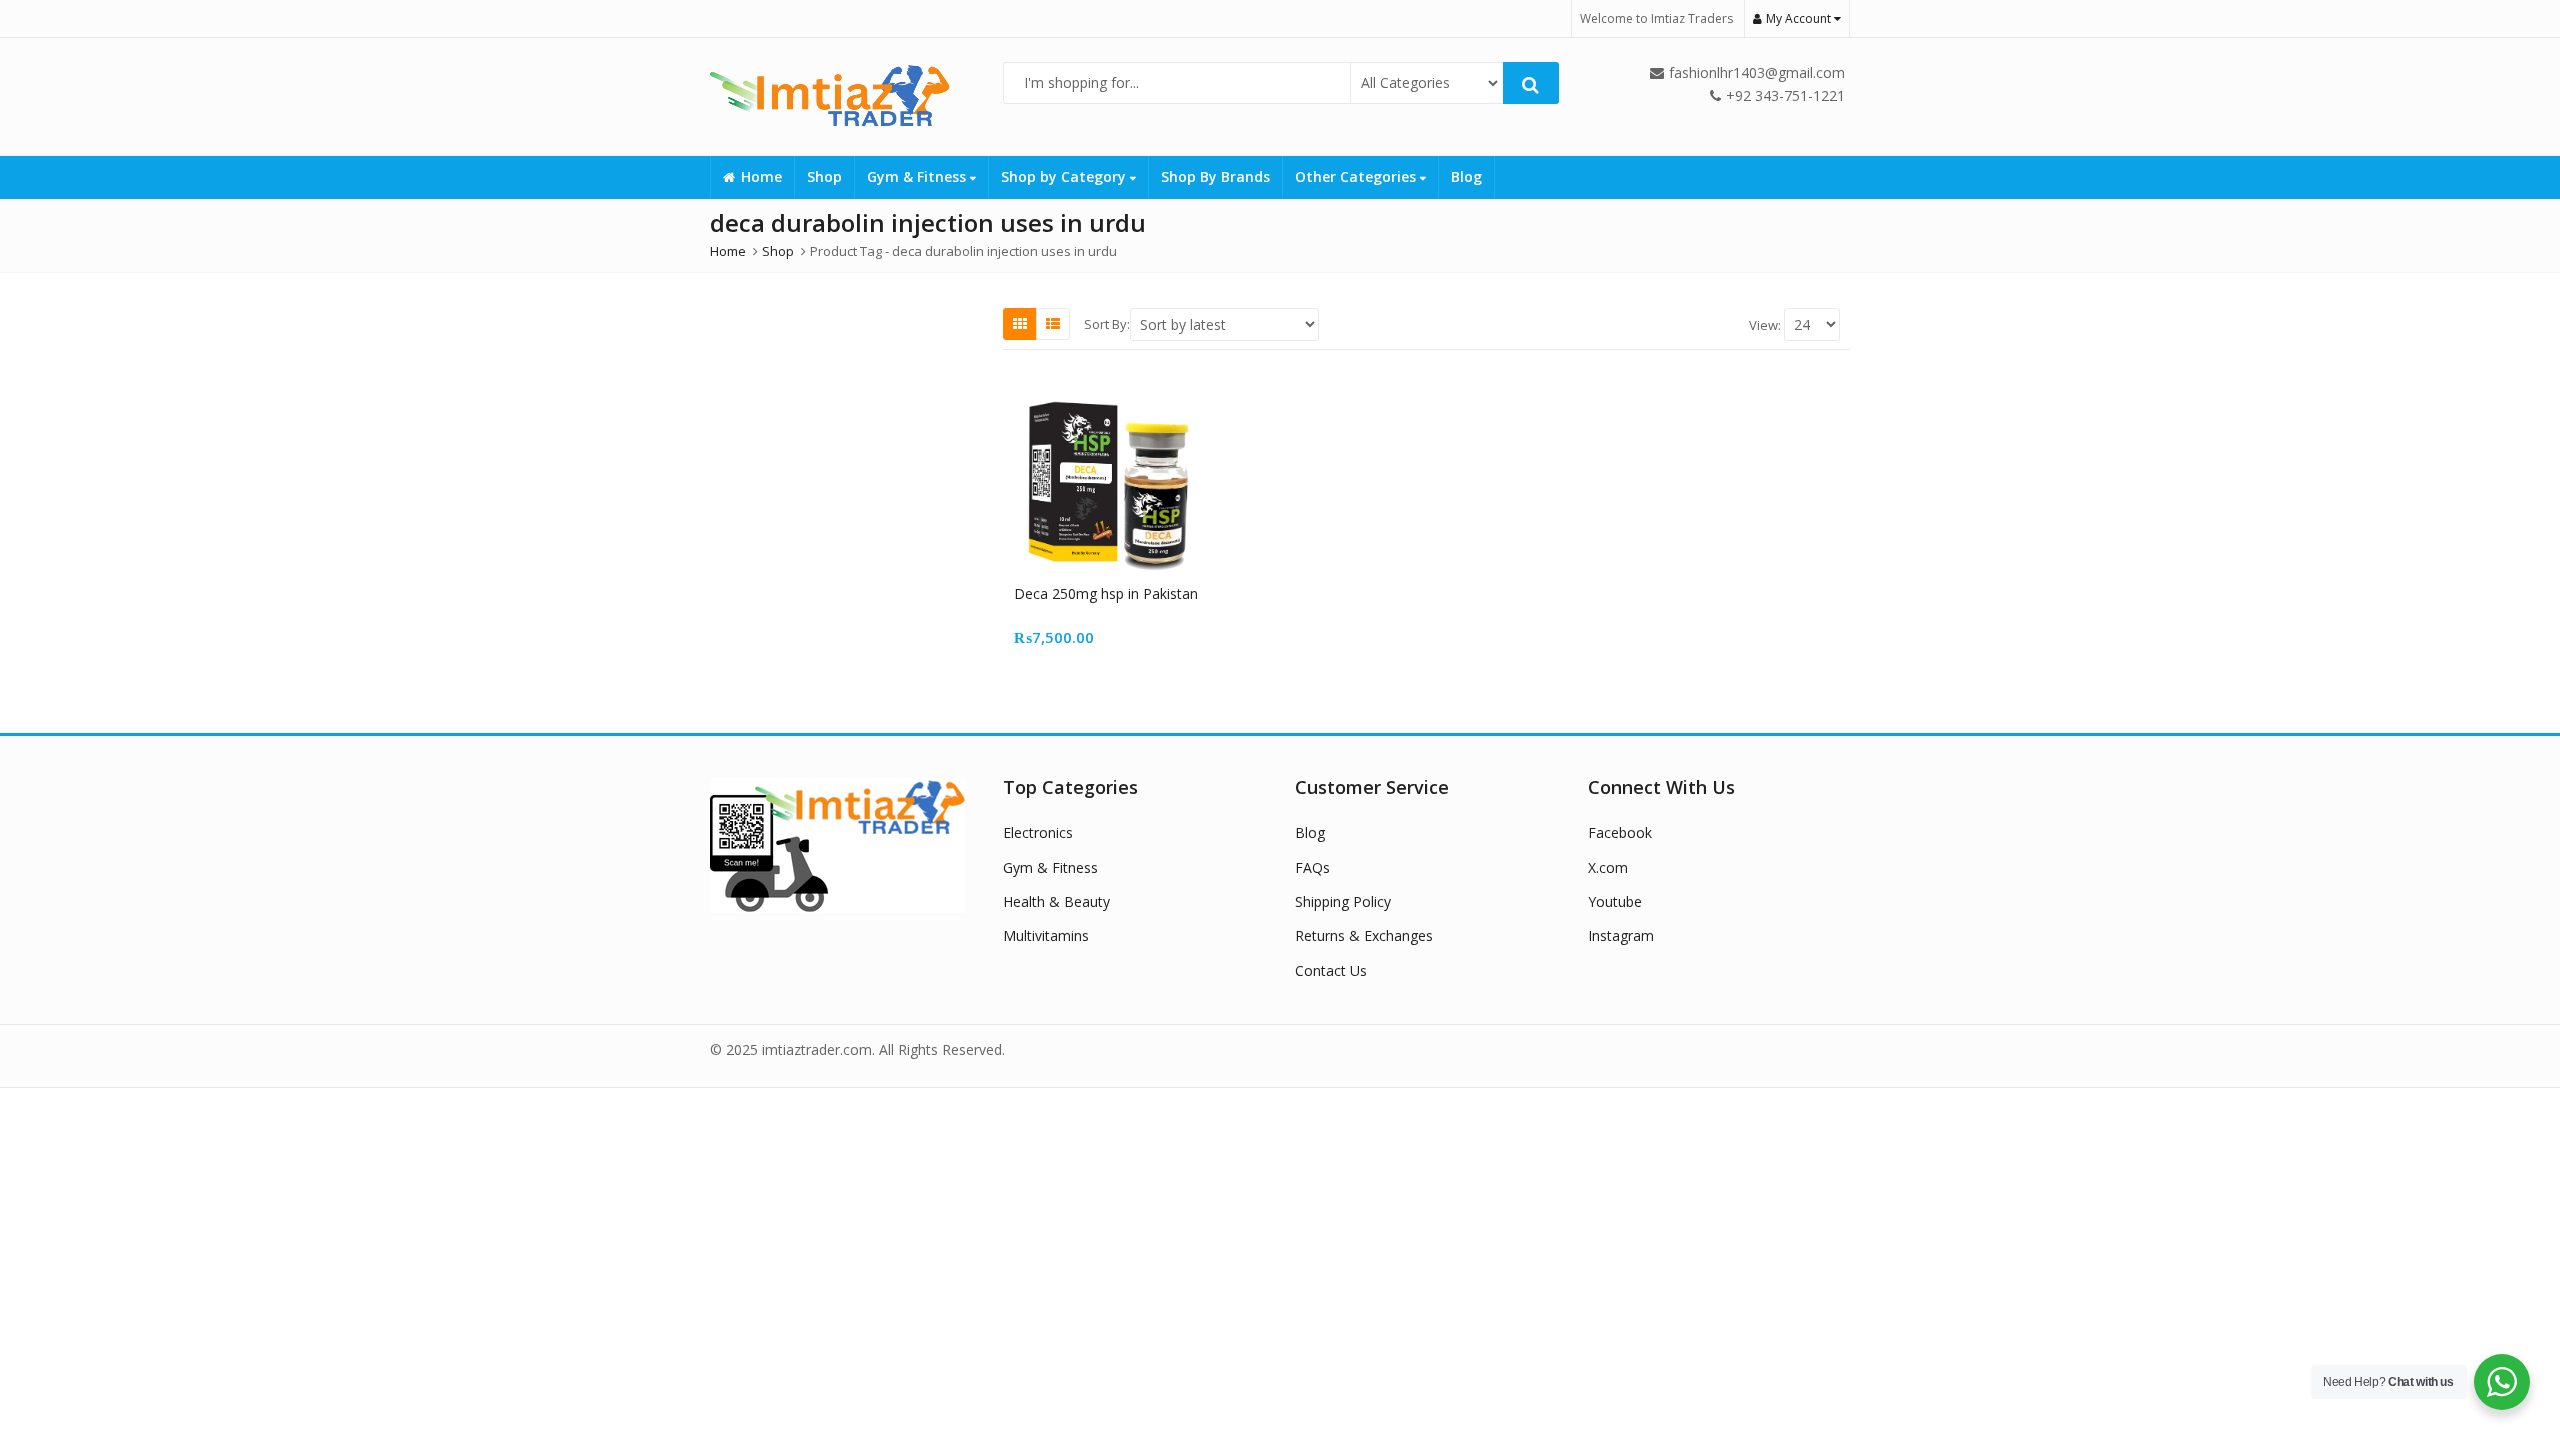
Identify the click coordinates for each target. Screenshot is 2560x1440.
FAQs (1312, 867)
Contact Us (1331, 970)
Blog (1466, 176)
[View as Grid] (1020, 324)
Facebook (1620, 832)
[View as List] (1053, 324)
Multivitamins (1046, 935)
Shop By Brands (1215, 176)
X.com (1608, 867)
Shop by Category (1065, 176)
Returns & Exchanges (1364, 935)
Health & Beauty (1056, 901)
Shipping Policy (1343, 901)
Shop (824, 176)
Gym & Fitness (918, 176)
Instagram (1621, 935)
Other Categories (1357, 176)
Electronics (1038, 832)
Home (761, 176)
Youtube (1615, 901)
